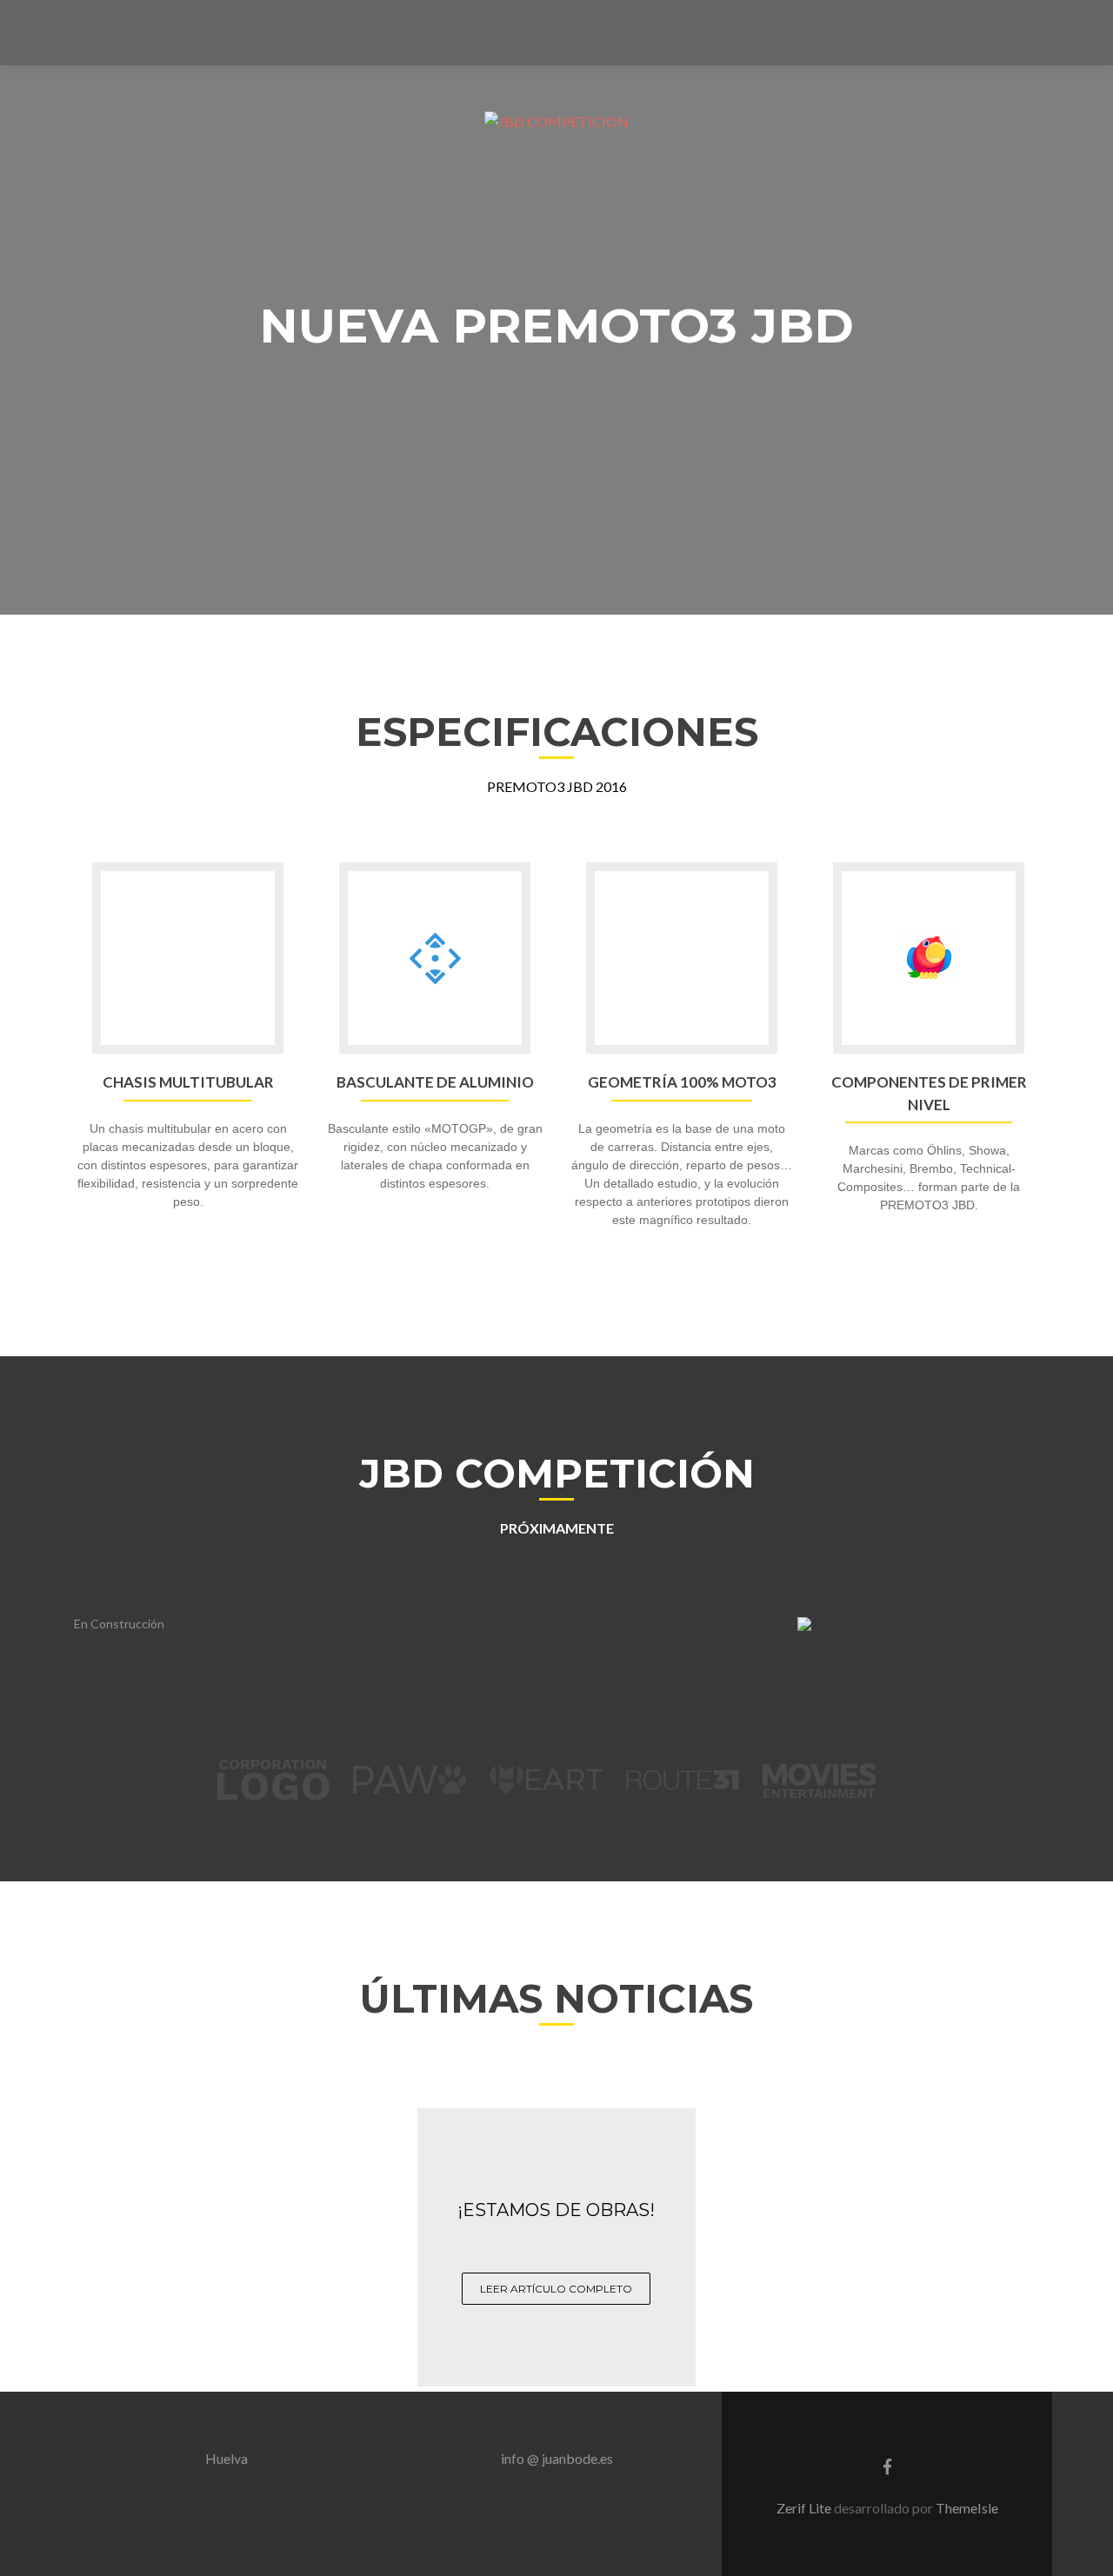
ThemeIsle (967, 2508)
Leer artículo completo (556, 2289)
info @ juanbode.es (557, 2458)
